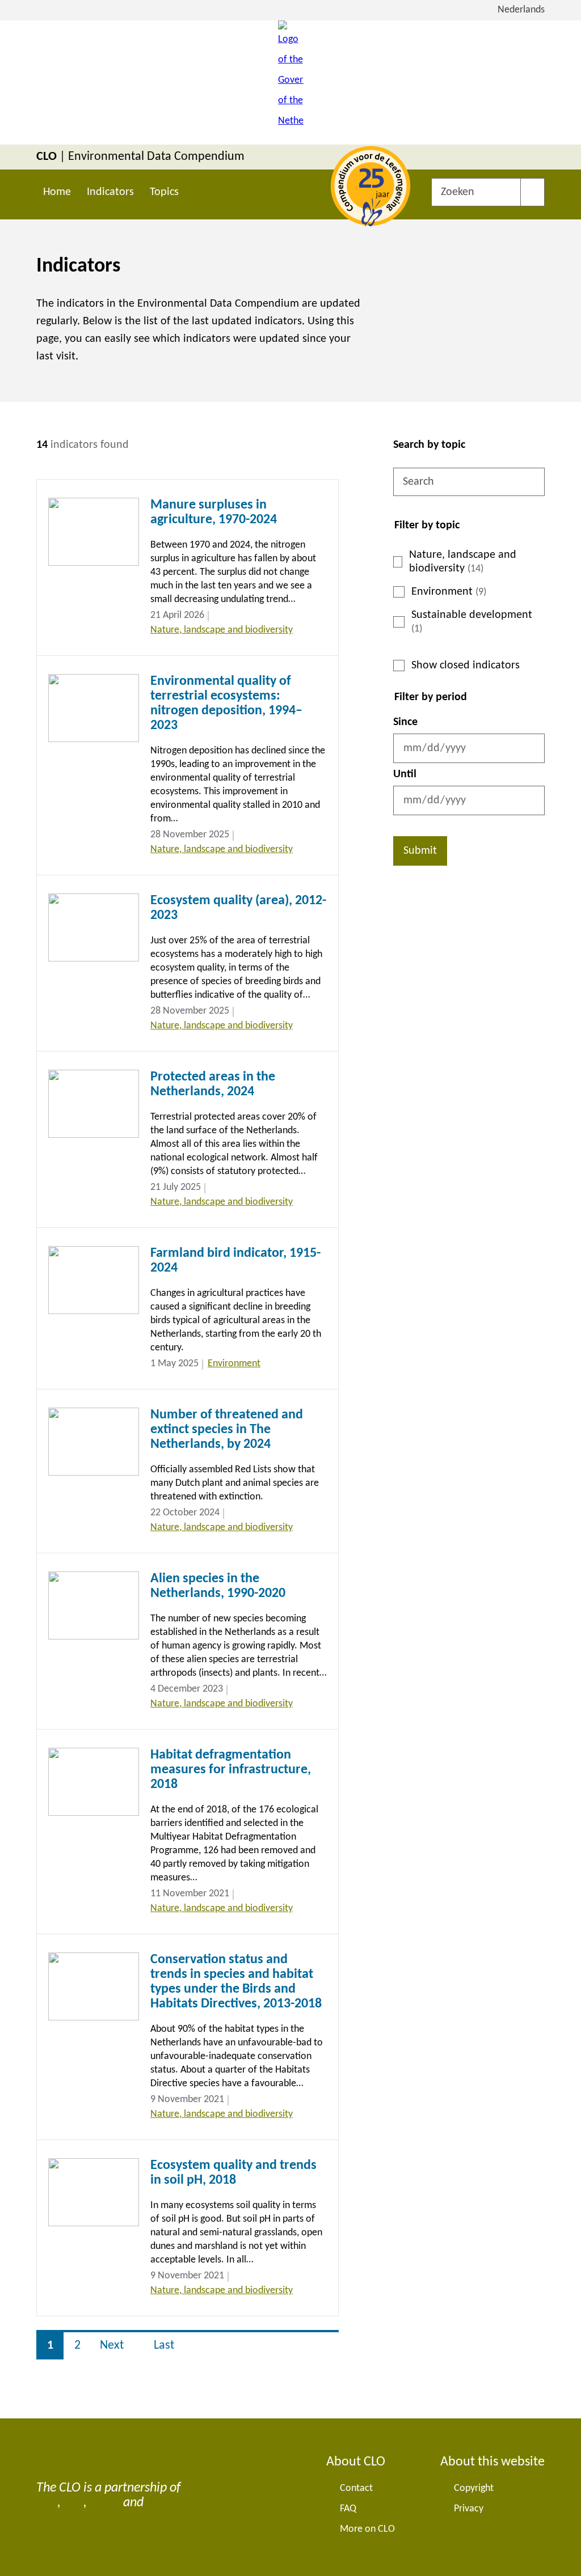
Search (532, 192)
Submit (420, 851)
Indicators (110, 192)
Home (57, 192)
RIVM (105, 2503)
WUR (160, 2503)
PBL (73, 2503)
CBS (47, 2503)
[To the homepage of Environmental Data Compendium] (291, 82)
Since (405, 722)
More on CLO (367, 2529)
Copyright (474, 2488)
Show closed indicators (466, 666)
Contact (356, 2488)
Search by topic (429, 445)
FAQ (348, 2509)
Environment (449, 592)
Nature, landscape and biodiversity (463, 562)
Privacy (469, 2509)
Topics (164, 192)
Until (405, 774)
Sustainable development (472, 622)
